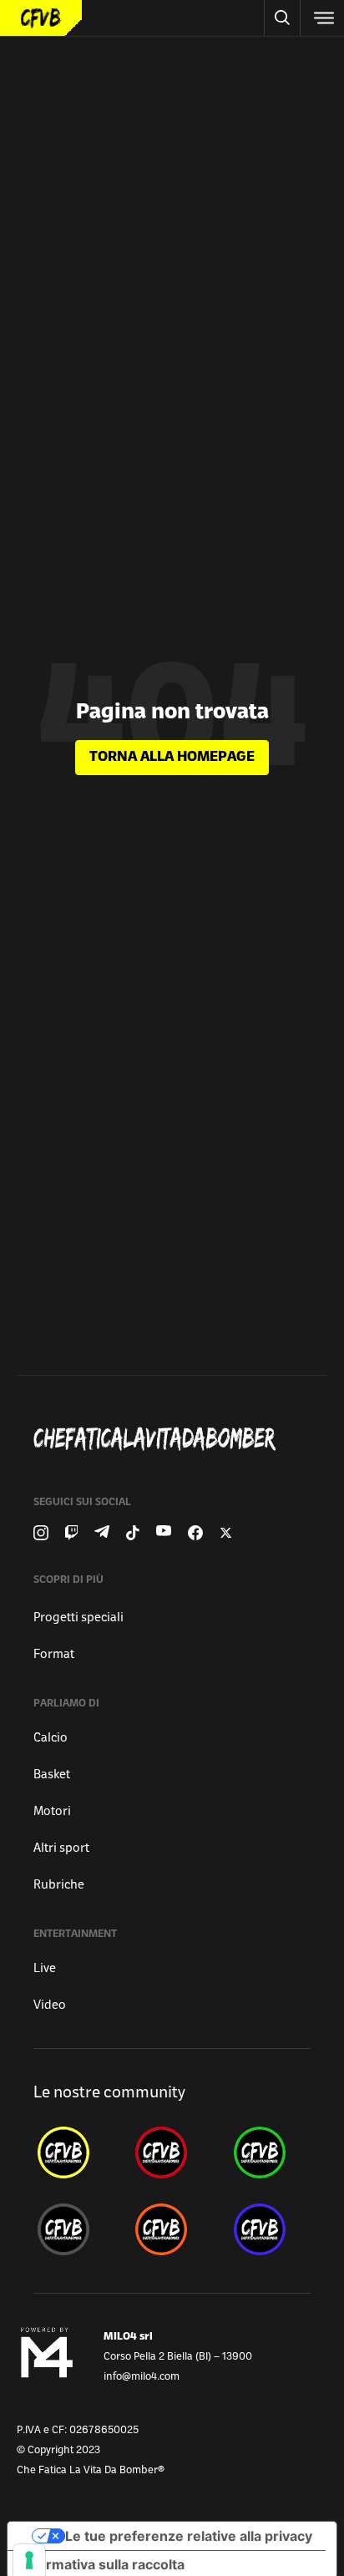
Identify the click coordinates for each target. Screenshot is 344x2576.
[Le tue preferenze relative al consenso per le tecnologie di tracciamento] (29, 2560)
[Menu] (322, 18)
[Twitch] (71, 1533)
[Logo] (41, 18)
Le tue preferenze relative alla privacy (189, 2536)
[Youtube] (164, 1533)
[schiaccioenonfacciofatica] (172, 2229)
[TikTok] (133, 1533)
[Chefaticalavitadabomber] (179, 1439)
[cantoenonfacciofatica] (172, 2153)
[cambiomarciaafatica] (74, 2229)
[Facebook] (195, 1533)
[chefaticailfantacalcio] (270, 2153)
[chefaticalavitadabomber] (74, 2153)
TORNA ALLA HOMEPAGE (172, 758)
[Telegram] (102, 1533)
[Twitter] (226, 1533)
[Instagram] (41, 1533)
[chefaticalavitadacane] (270, 2229)
